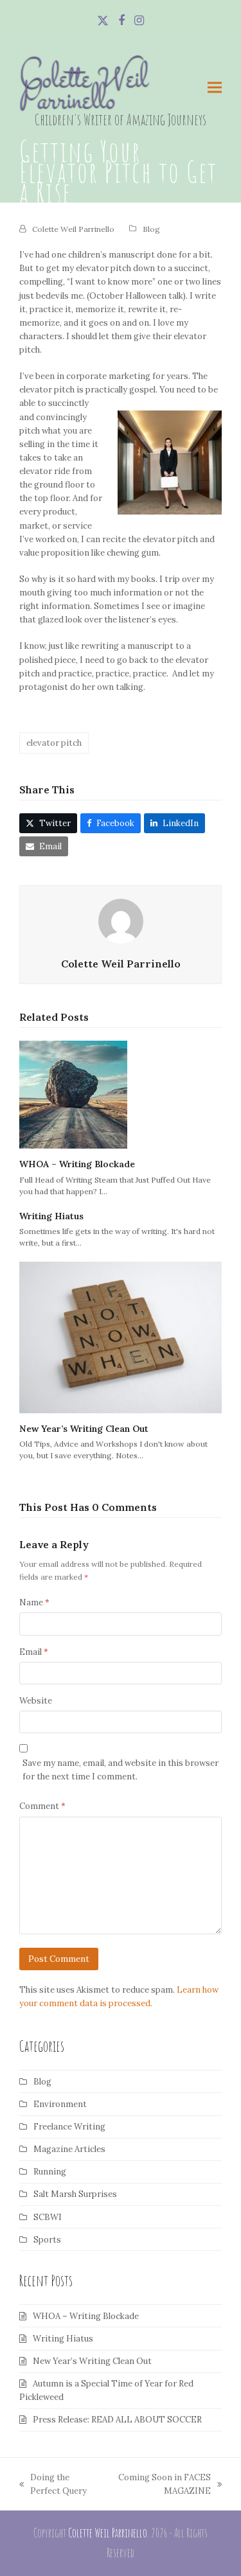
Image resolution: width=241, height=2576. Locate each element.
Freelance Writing (69, 2127)
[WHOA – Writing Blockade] (73, 1094)
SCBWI (48, 2217)
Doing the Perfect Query (53, 2485)
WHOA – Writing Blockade (77, 1164)
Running (50, 2172)
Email (34, 1652)
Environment (60, 2104)
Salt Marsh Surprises (75, 2194)
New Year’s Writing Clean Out (84, 1429)
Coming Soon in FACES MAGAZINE (161, 2485)
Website (36, 1701)
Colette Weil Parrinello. (109, 2533)
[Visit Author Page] (121, 921)
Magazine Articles (69, 2149)
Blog (151, 229)
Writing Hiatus (51, 1216)
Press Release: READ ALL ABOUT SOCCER (117, 2420)
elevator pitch (54, 743)
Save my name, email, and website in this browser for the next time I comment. (121, 1770)
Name (34, 1602)
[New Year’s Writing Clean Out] (121, 1337)
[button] (215, 88)
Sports (47, 2240)
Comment (42, 1806)
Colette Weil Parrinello (84, 91)
